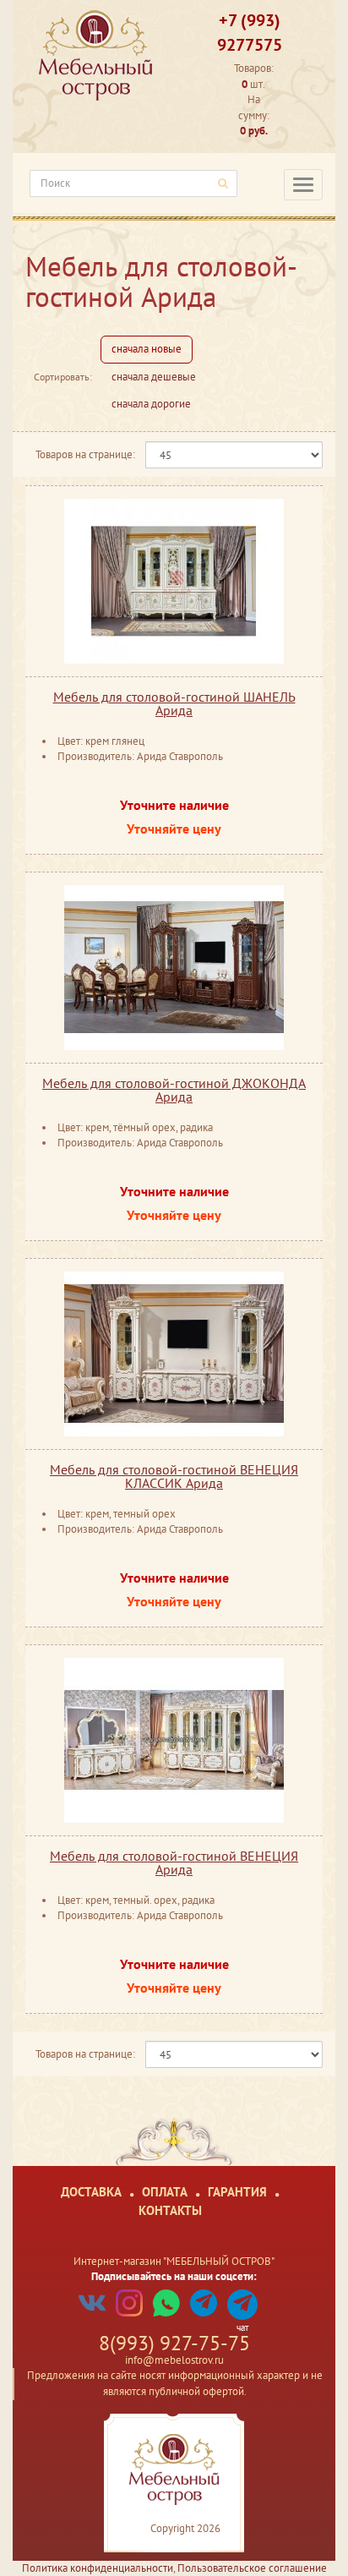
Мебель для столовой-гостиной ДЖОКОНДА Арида (174, 1090)
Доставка (91, 2192)
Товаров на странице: (85, 454)
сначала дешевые (154, 377)
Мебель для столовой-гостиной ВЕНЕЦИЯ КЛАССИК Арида (174, 1476)
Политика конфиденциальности (98, 2568)
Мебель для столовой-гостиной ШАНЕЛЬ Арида (174, 703)
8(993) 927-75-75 (174, 2343)
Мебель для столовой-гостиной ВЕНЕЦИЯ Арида (174, 1862)
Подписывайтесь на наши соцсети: (174, 2276)
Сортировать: (63, 377)
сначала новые (147, 349)
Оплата (165, 2192)
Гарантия (237, 2192)
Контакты (170, 2210)
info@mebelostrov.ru (174, 2360)
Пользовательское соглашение (252, 2568)
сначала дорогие (151, 404)
